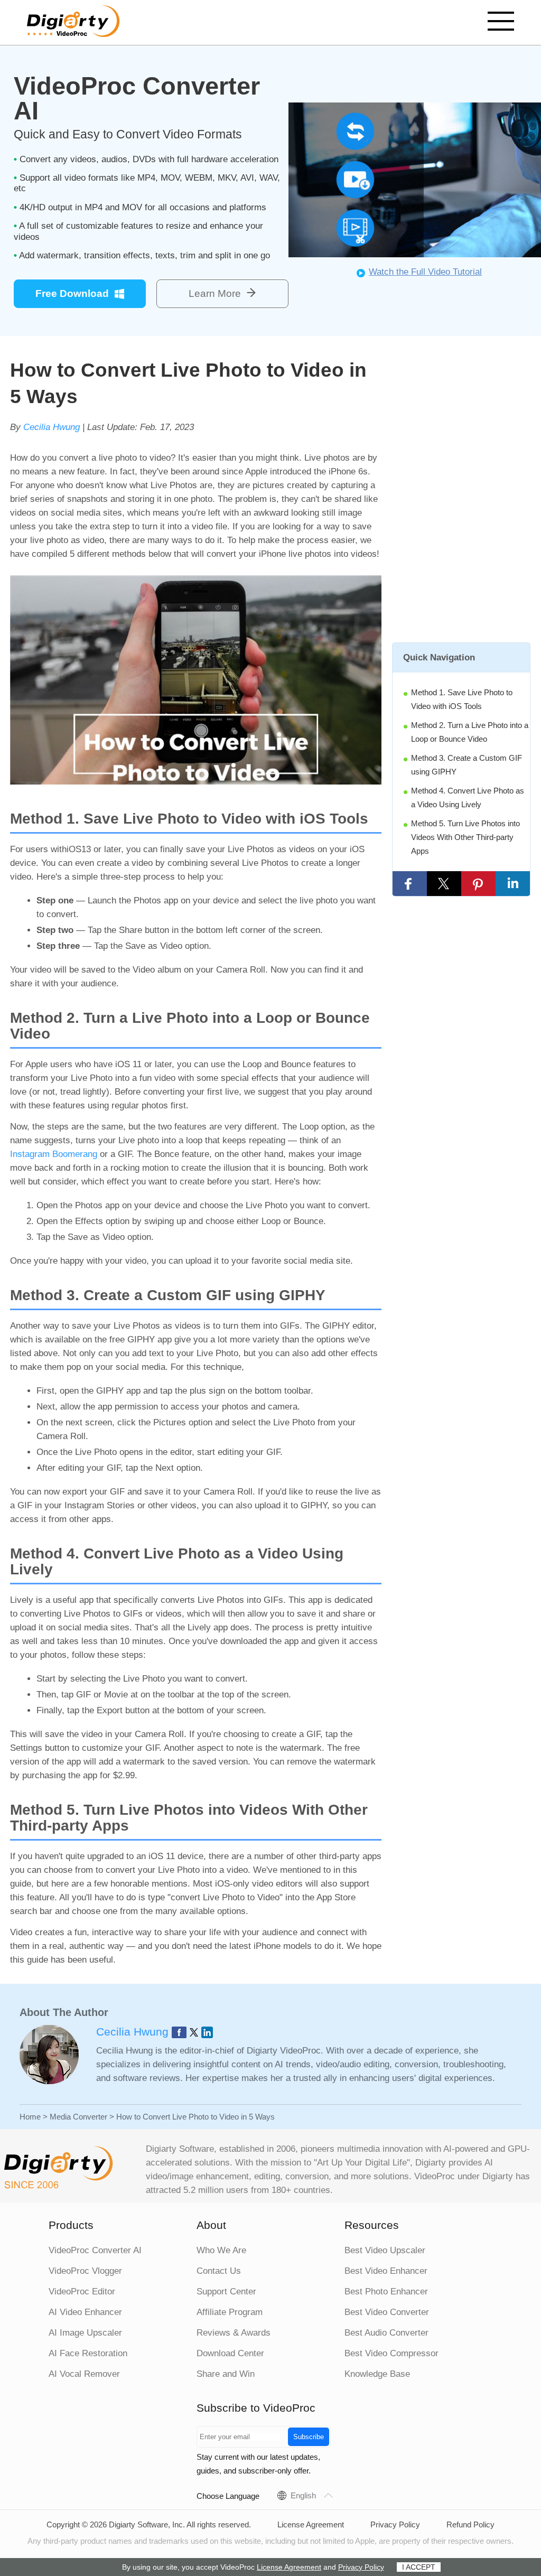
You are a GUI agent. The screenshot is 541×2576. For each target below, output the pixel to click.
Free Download (72, 293)
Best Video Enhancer (386, 2271)
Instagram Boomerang (54, 1154)
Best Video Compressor (391, 2353)
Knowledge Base (377, 2374)
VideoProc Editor (82, 2292)
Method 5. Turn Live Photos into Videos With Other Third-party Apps (465, 837)
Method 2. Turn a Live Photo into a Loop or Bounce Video (470, 732)
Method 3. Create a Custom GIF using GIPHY (467, 765)
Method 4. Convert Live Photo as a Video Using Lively (468, 797)
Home (30, 2117)
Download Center (230, 2353)
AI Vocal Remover (84, 2374)
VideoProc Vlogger (85, 2271)
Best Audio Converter (386, 2333)
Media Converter (78, 2117)
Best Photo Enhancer (386, 2292)
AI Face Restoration (88, 2353)
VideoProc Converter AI (95, 2250)
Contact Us (219, 2271)
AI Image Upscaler (85, 2333)
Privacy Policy (395, 2524)
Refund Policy (470, 2524)
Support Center (226, 2292)
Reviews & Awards (234, 2333)
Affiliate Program (230, 2312)
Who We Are (221, 2250)
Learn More (215, 293)
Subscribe (309, 2437)
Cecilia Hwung (52, 427)
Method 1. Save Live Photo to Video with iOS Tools (462, 699)
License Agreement (311, 2524)
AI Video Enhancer (85, 2312)
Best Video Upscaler (385, 2250)
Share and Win (226, 2374)
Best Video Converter (387, 2312)
